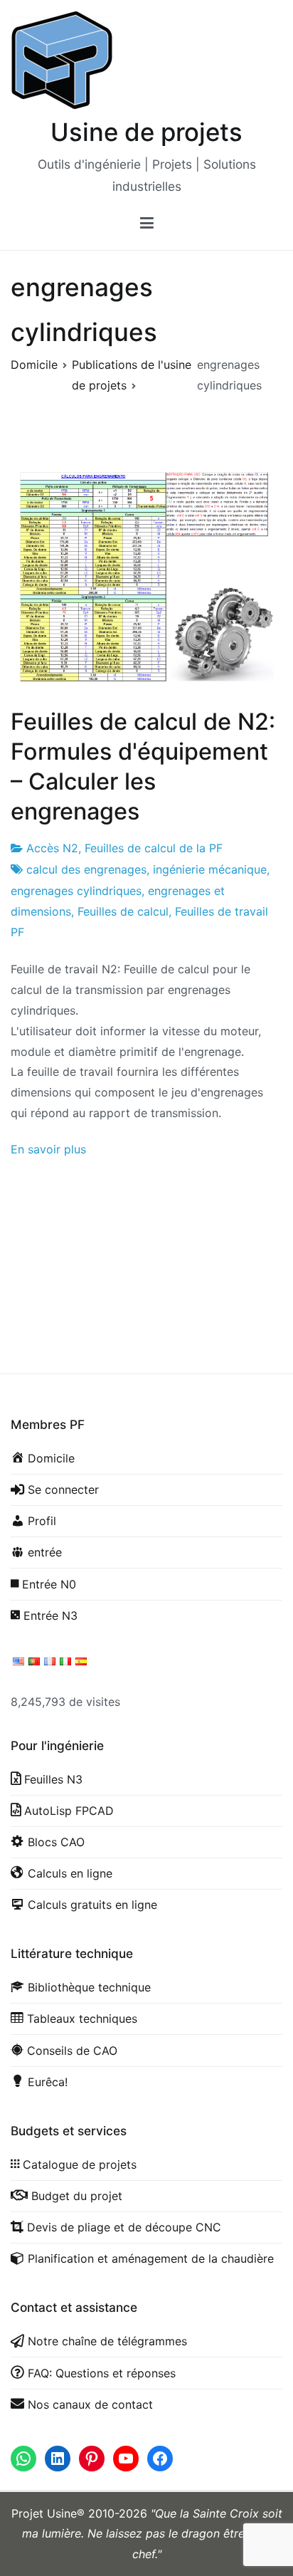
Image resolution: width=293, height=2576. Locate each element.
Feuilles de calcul (123, 911)
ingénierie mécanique (210, 869)
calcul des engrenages (86, 869)
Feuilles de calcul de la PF (154, 848)
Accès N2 (52, 848)
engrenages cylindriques (76, 891)
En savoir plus (48, 1149)
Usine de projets (146, 132)
